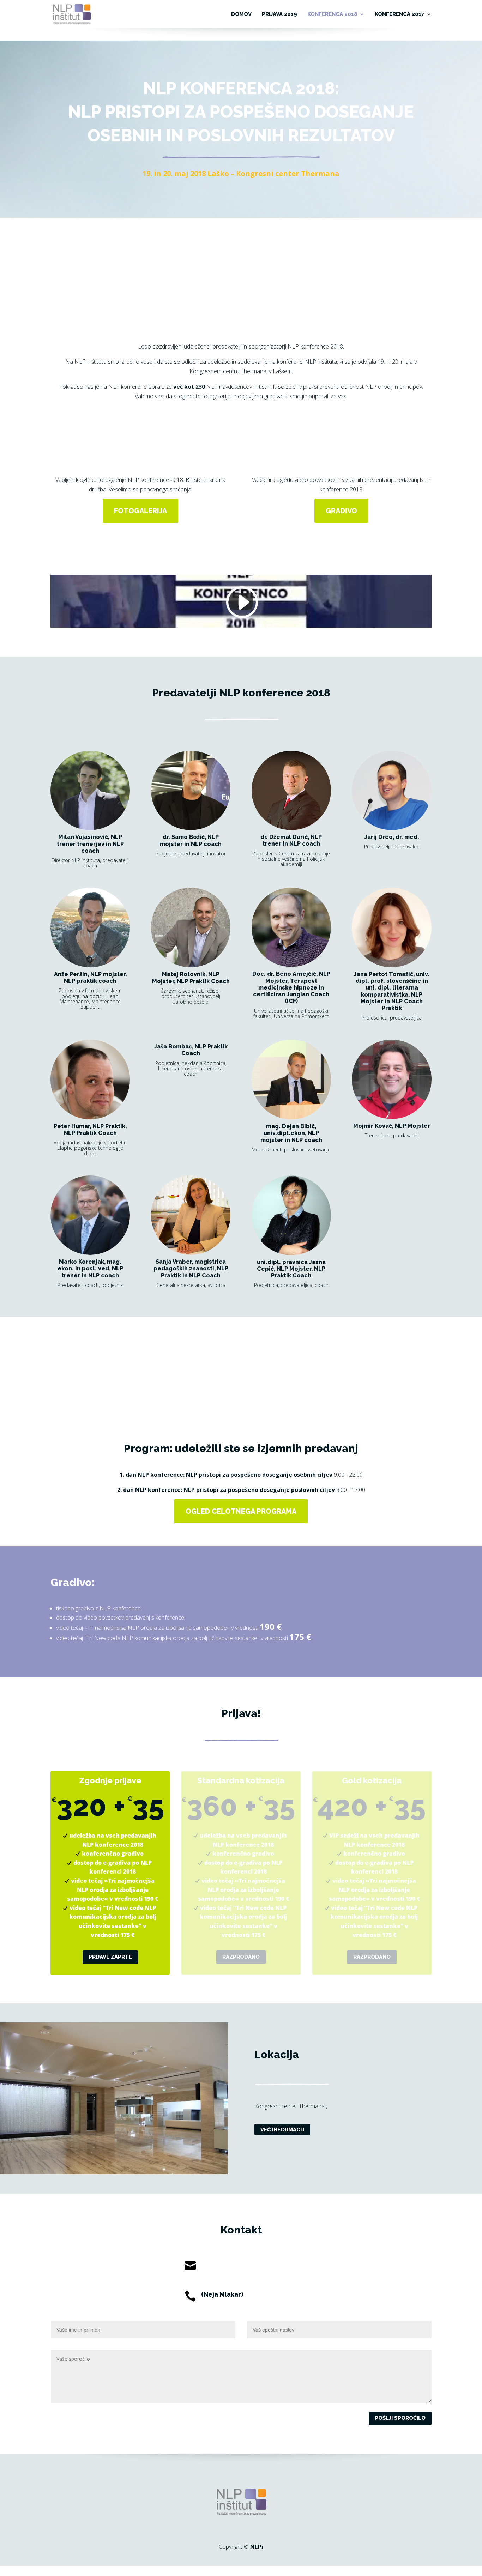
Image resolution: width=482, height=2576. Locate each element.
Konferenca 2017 (400, 14)
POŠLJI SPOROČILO (400, 2418)
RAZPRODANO (241, 1957)
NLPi (257, 2547)
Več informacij (282, 2129)
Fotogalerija (140, 511)
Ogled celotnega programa (241, 1511)
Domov (241, 14)
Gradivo (341, 511)
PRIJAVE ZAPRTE (110, 1957)
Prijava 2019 (279, 14)
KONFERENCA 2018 (332, 14)
